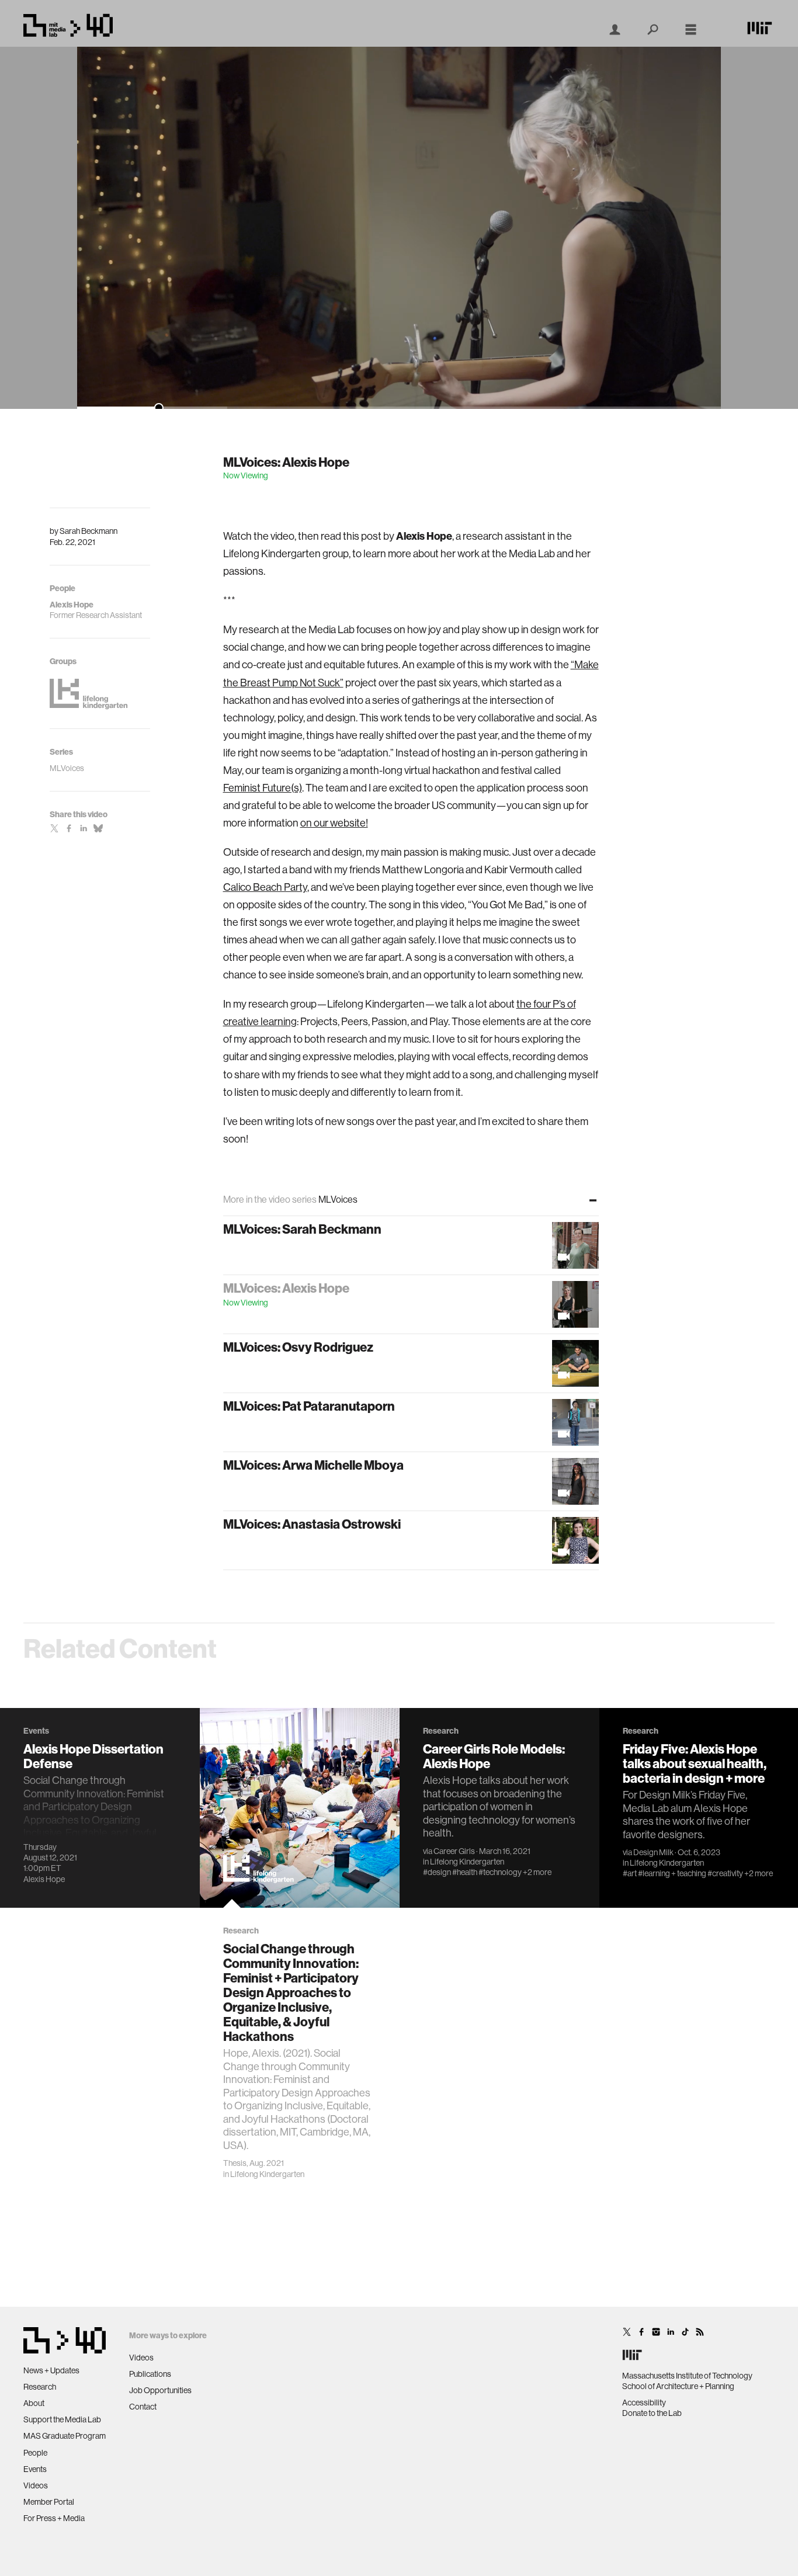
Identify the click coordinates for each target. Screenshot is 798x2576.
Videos (36, 2485)
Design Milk (653, 1852)
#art (630, 1873)
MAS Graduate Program (65, 2436)
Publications (150, 2374)
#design (437, 1872)
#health (465, 1872)
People (35, 2453)
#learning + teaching (672, 1873)
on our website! (334, 823)
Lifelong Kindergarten (267, 2174)
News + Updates (51, 2370)
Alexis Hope (44, 1879)
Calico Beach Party (265, 887)
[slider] (399, 408)
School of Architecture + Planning (678, 2386)
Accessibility (644, 2403)
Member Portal (49, 2502)
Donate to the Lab (652, 2413)
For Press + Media (54, 2518)
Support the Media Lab (62, 2419)
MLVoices (67, 768)
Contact (143, 2407)
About (34, 2403)
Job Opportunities (160, 2390)
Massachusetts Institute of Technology (687, 2376)
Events (35, 2469)
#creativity (725, 1873)
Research (40, 2387)
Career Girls (454, 1851)
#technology (500, 1872)
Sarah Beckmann (89, 531)
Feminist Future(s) (263, 788)
